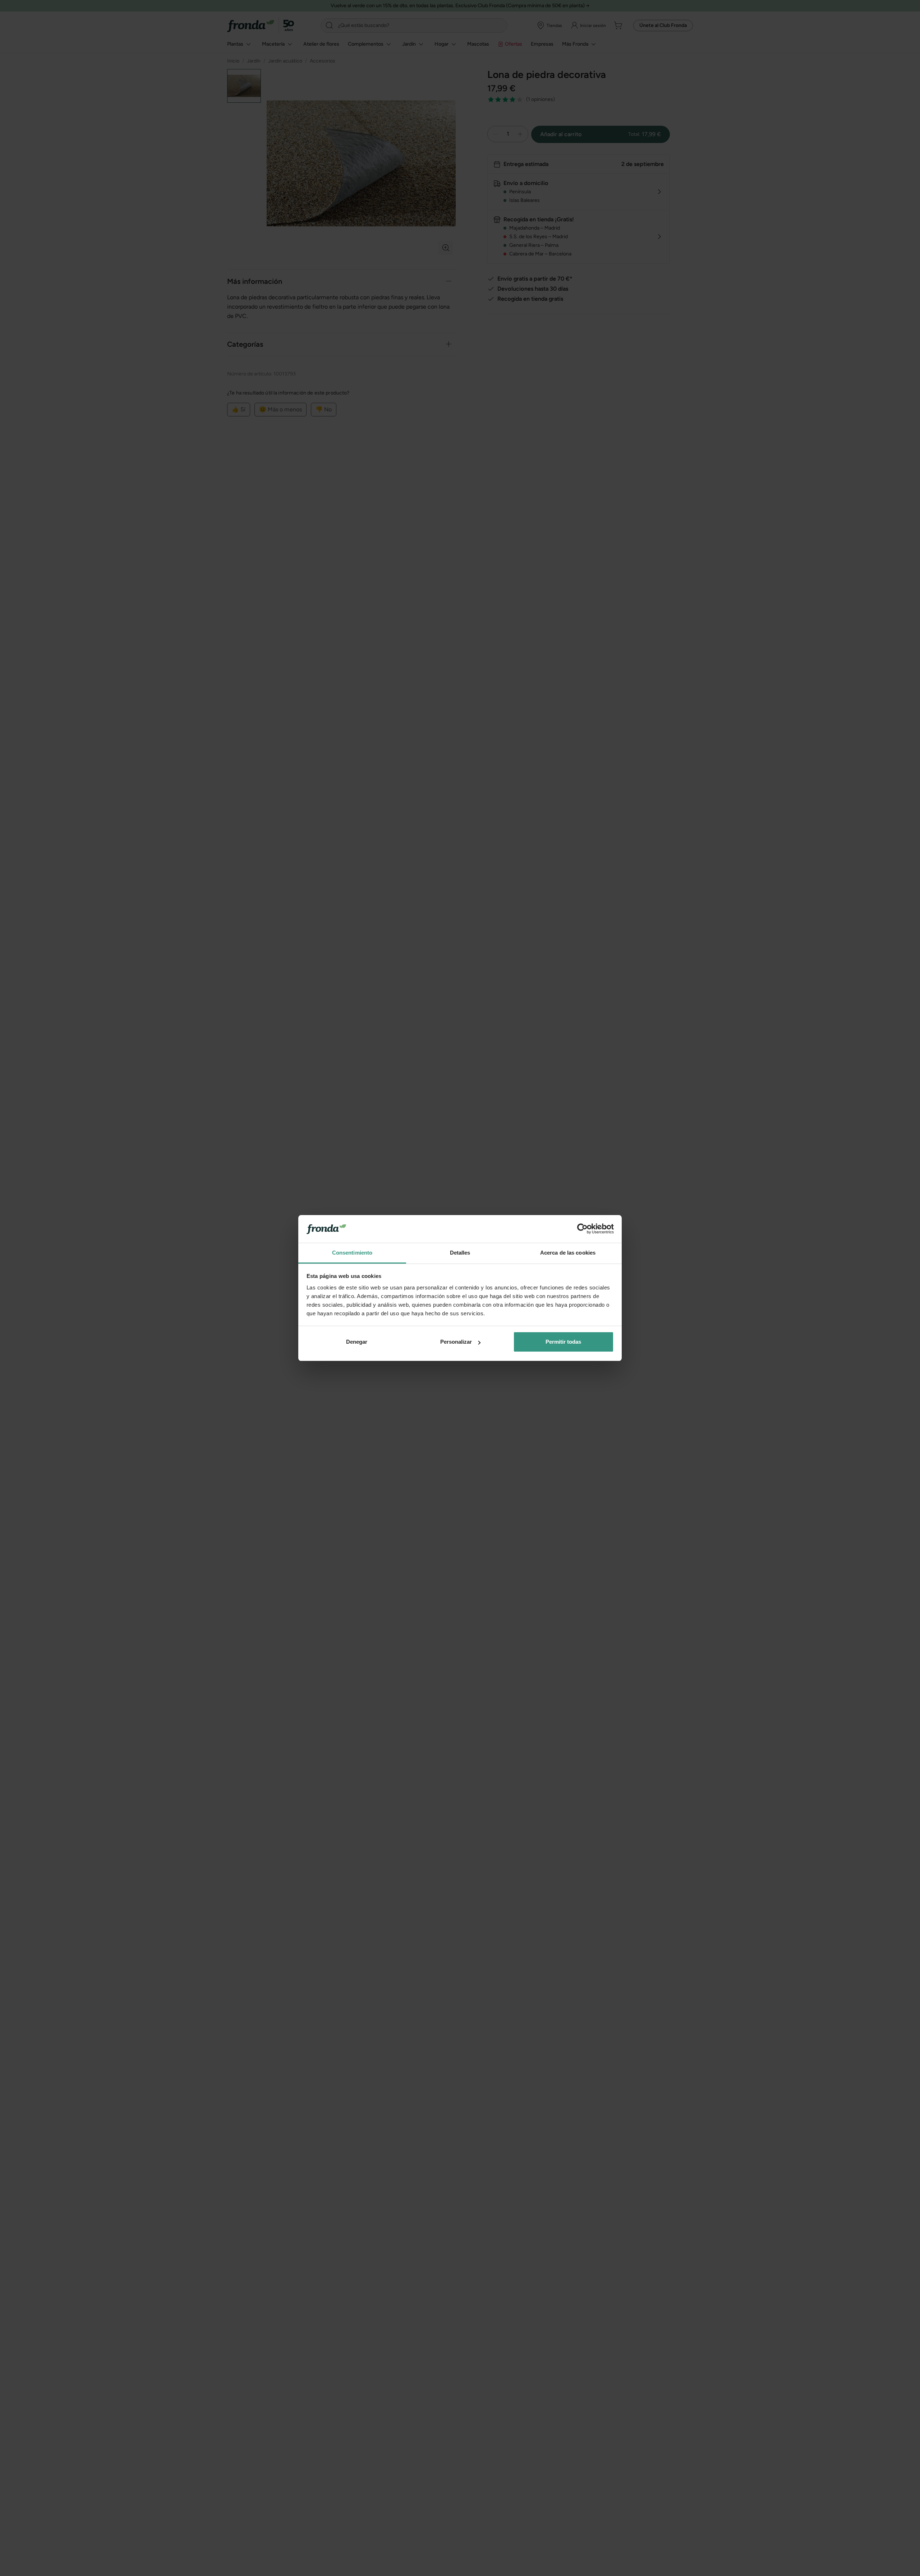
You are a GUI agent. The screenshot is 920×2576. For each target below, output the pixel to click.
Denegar (357, 1342)
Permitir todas (563, 1342)
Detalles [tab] (460, 1253)
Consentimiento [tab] (352, 1253)
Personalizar (456, 1342)
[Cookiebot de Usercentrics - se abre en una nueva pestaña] (582, 1229)
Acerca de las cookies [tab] (568, 1253)
